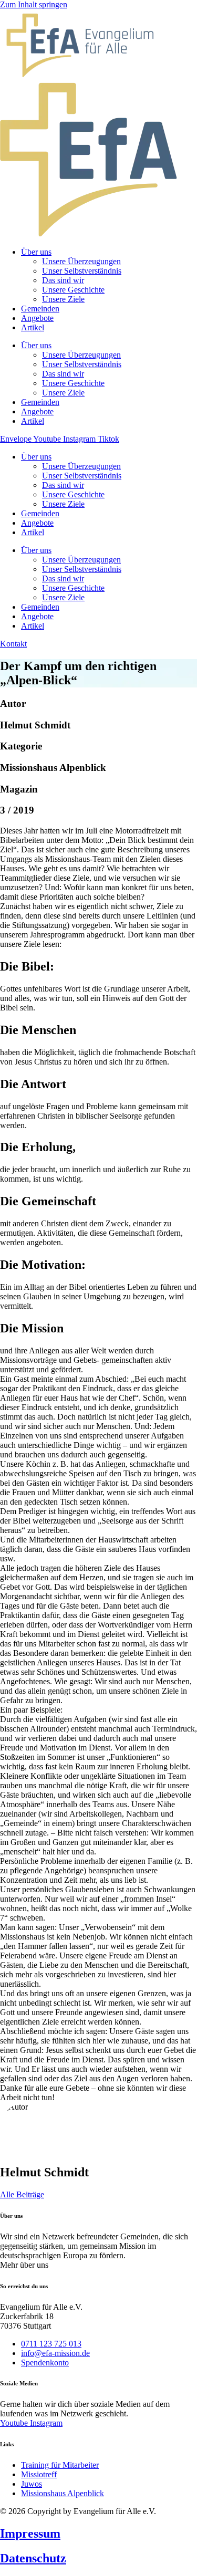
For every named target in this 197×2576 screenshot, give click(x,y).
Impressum (30, 2533)
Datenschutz (33, 2558)
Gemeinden (40, 513)
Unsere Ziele (63, 504)
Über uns (36, 457)
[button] (24, 2265)
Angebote (37, 523)
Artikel (33, 532)
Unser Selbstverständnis (82, 476)
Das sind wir (63, 485)
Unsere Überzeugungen (81, 466)
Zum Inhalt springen (34, 4)
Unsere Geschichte (73, 494)
